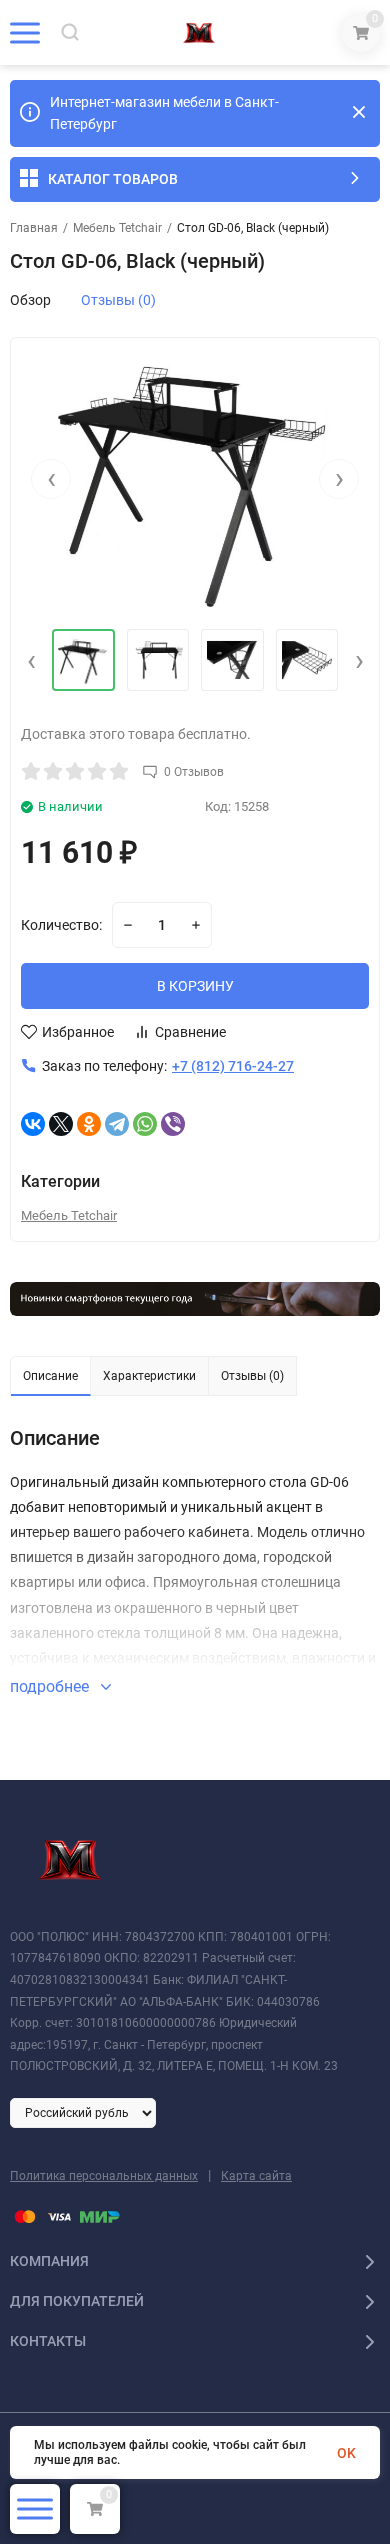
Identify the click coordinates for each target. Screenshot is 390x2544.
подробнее (51, 1686)
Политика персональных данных (104, 2176)
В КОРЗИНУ (195, 986)
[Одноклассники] (89, 1124)
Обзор (30, 300)
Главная (34, 228)
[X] (61, 1124)
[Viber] (173, 1124)
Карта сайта (256, 2176)
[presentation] (51, 479)
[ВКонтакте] (33, 1124)
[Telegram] (117, 1124)
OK (346, 2453)
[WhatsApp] (145, 1124)
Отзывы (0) (118, 300)
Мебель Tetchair (117, 228)
